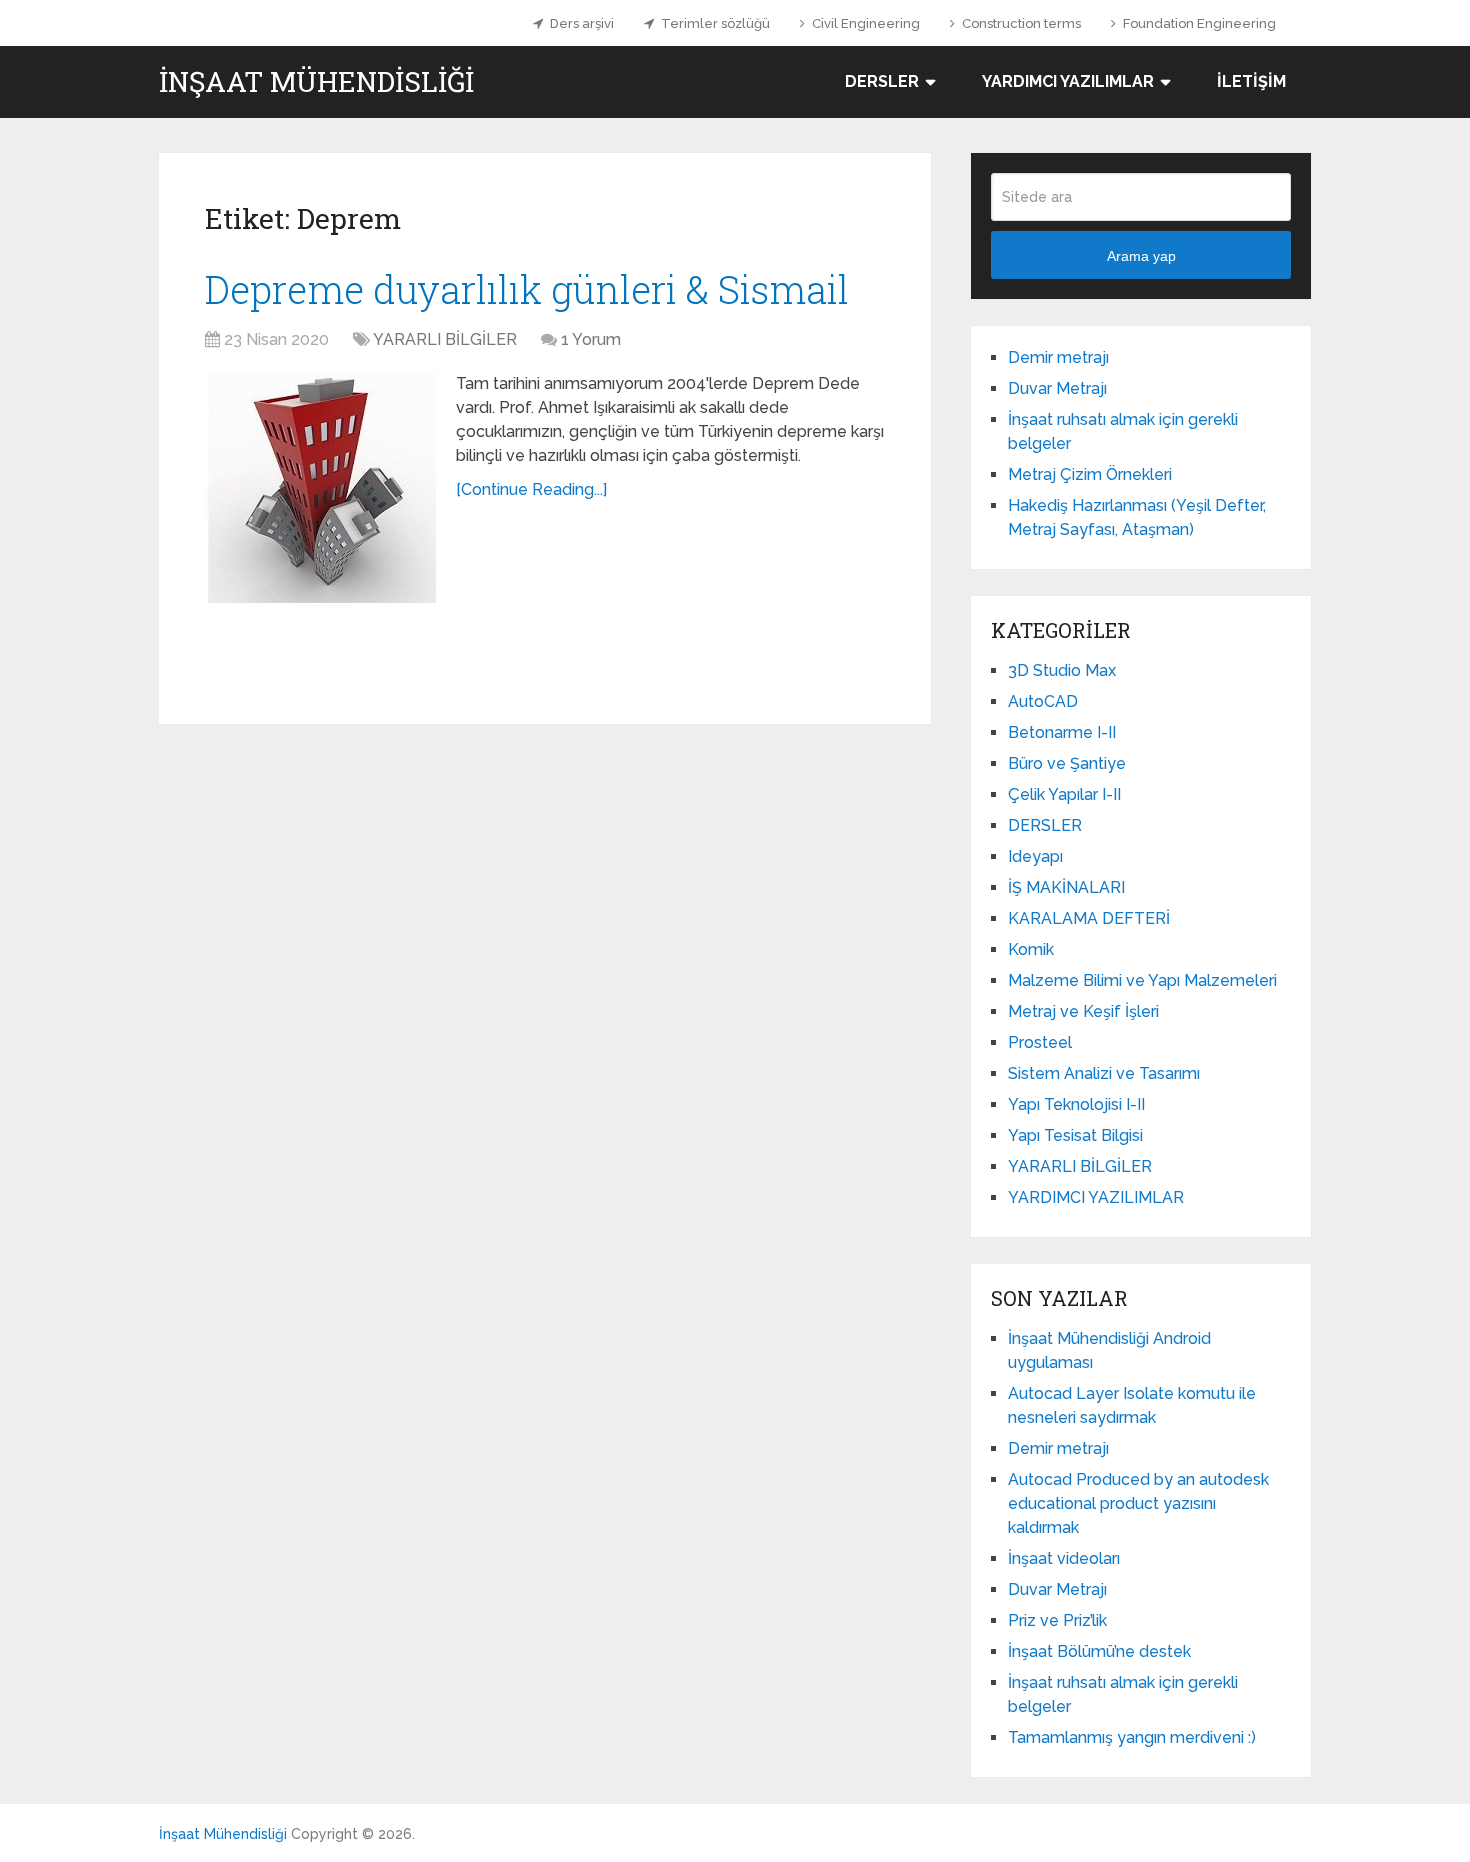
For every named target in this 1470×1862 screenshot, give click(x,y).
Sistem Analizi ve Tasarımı (1104, 1073)
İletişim (1251, 81)
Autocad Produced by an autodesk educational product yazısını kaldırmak (1138, 1503)
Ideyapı (1035, 856)
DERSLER (882, 81)
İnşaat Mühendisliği (316, 82)
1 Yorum (591, 339)
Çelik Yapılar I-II (1064, 794)
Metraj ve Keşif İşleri (1083, 1011)
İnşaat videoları (1064, 1558)
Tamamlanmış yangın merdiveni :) (1132, 1737)
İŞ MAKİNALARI (1066, 887)
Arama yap (1141, 256)
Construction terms (1020, 23)
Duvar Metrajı (1057, 388)
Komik (1031, 949)
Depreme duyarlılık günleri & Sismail (527, 289)
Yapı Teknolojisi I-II (1076, 1104)
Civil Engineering (864, 23)
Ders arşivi (580, 23)
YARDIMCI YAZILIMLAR (1068, 81)
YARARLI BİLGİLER (445, 339)
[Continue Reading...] (531, 489)
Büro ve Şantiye (1067, 763)
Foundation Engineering (1198, 23)
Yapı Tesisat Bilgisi (1075, 1135)
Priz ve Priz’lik (1057, 1620)
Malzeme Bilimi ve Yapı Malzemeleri (1142, 980)
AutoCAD (1043, 701)
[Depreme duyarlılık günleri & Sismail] (320, 487)
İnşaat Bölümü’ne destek (1099, 1651)
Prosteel (1040, 1042)
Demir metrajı (1058, 357)
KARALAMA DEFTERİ (1089, 918)
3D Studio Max (1062, 670)
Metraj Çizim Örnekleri (1090, 474)
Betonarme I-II (1062, 732)
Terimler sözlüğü (714, 23)
